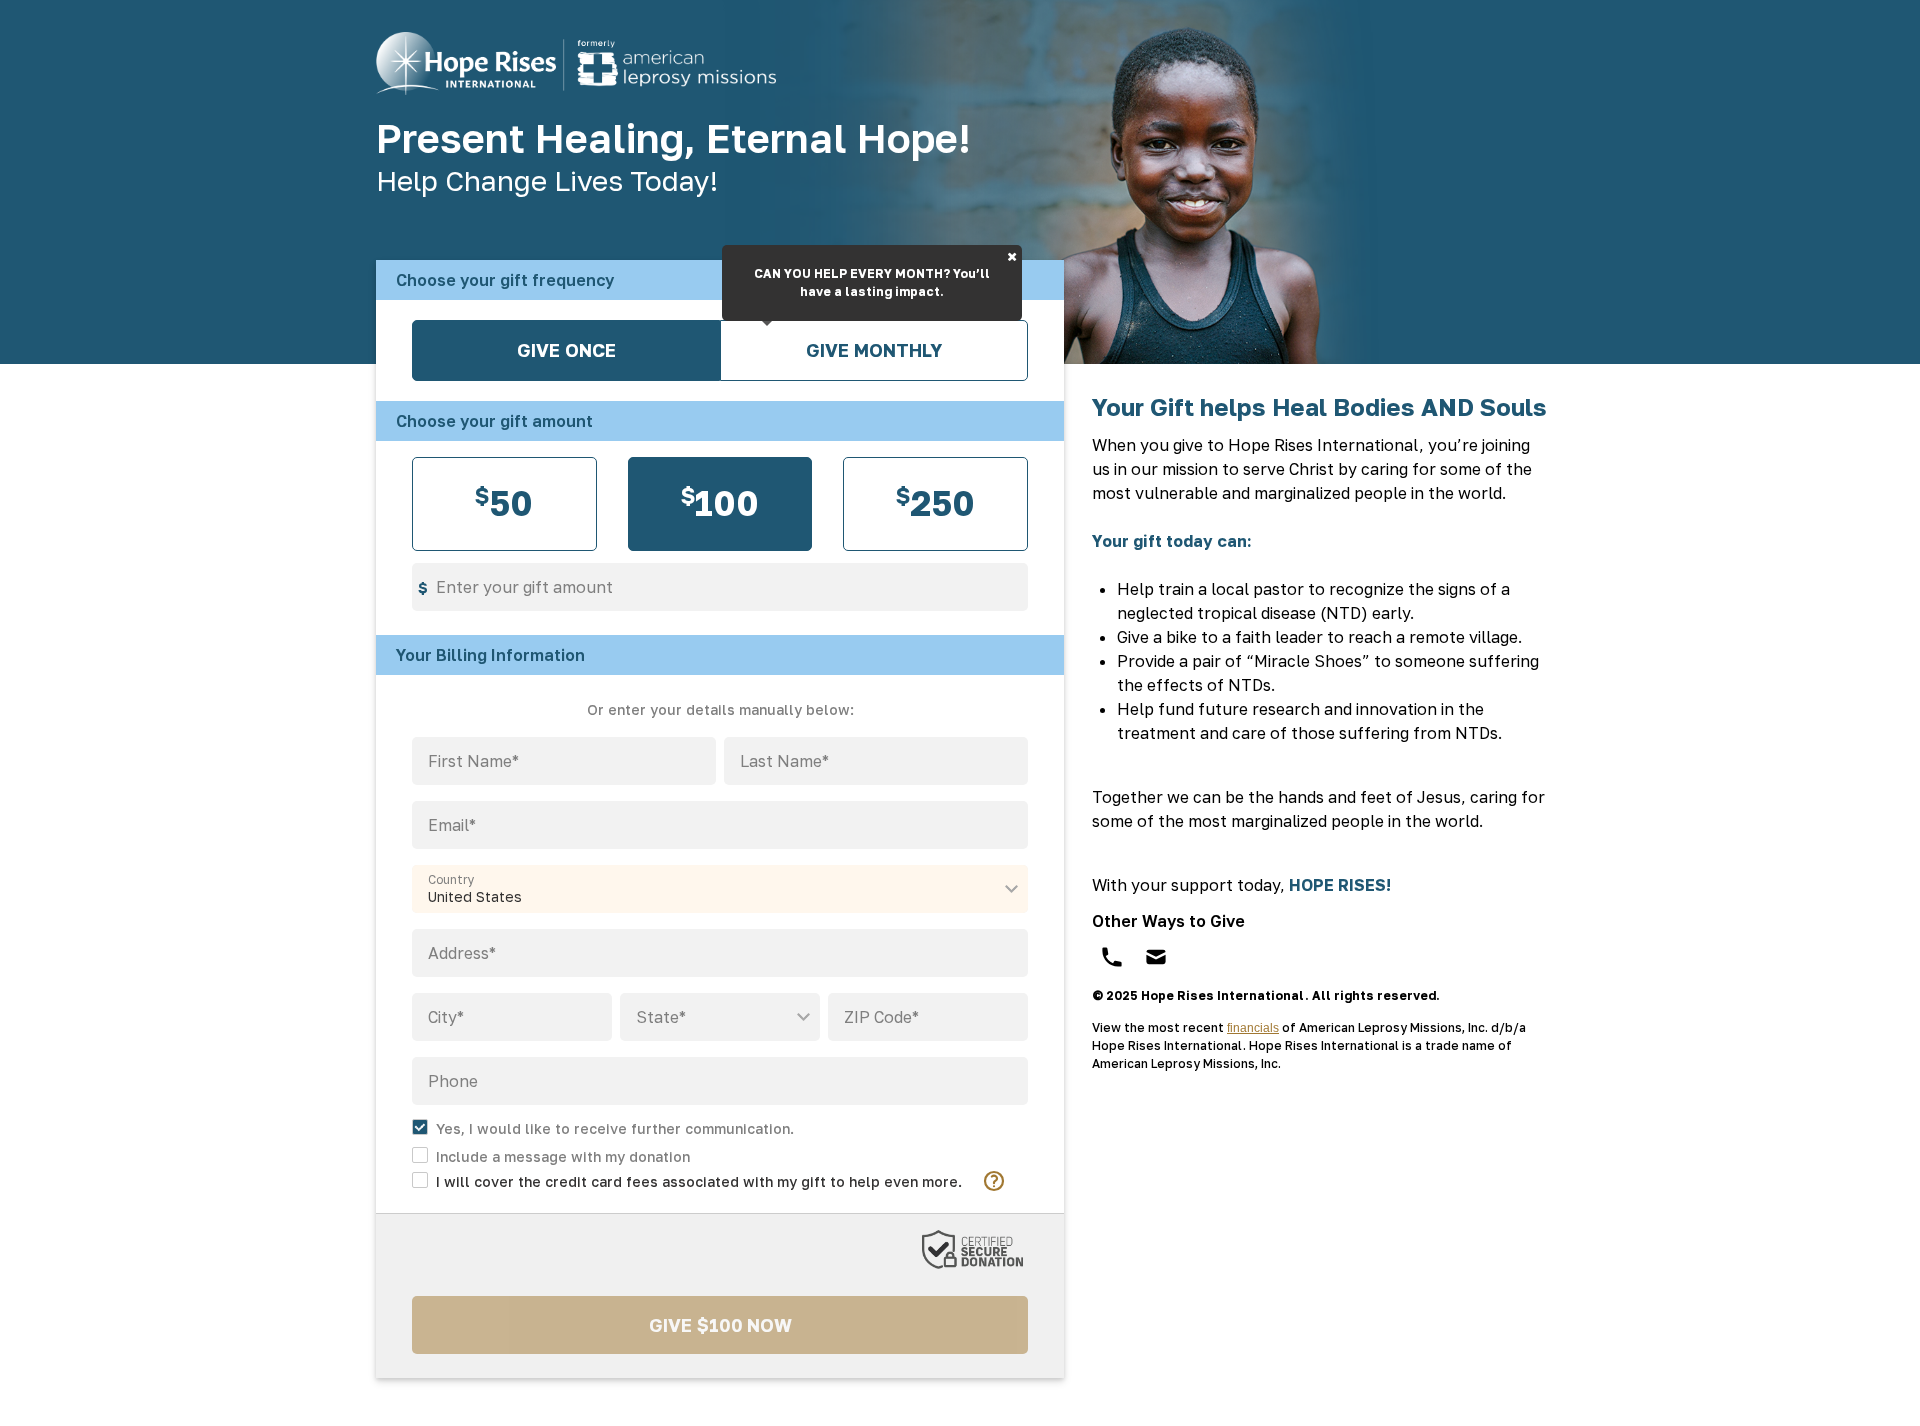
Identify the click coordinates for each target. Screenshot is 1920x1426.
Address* (462, 953)
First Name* (473, 761)
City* (446, 1017)
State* (661, 1017)
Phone (453, 1081)
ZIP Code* (881, 1017)
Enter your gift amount (524, 587)
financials (1253, 1028)
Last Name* (784, 761)
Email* (452, 825)
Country (451, 880)
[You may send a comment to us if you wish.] (551, 1154)
